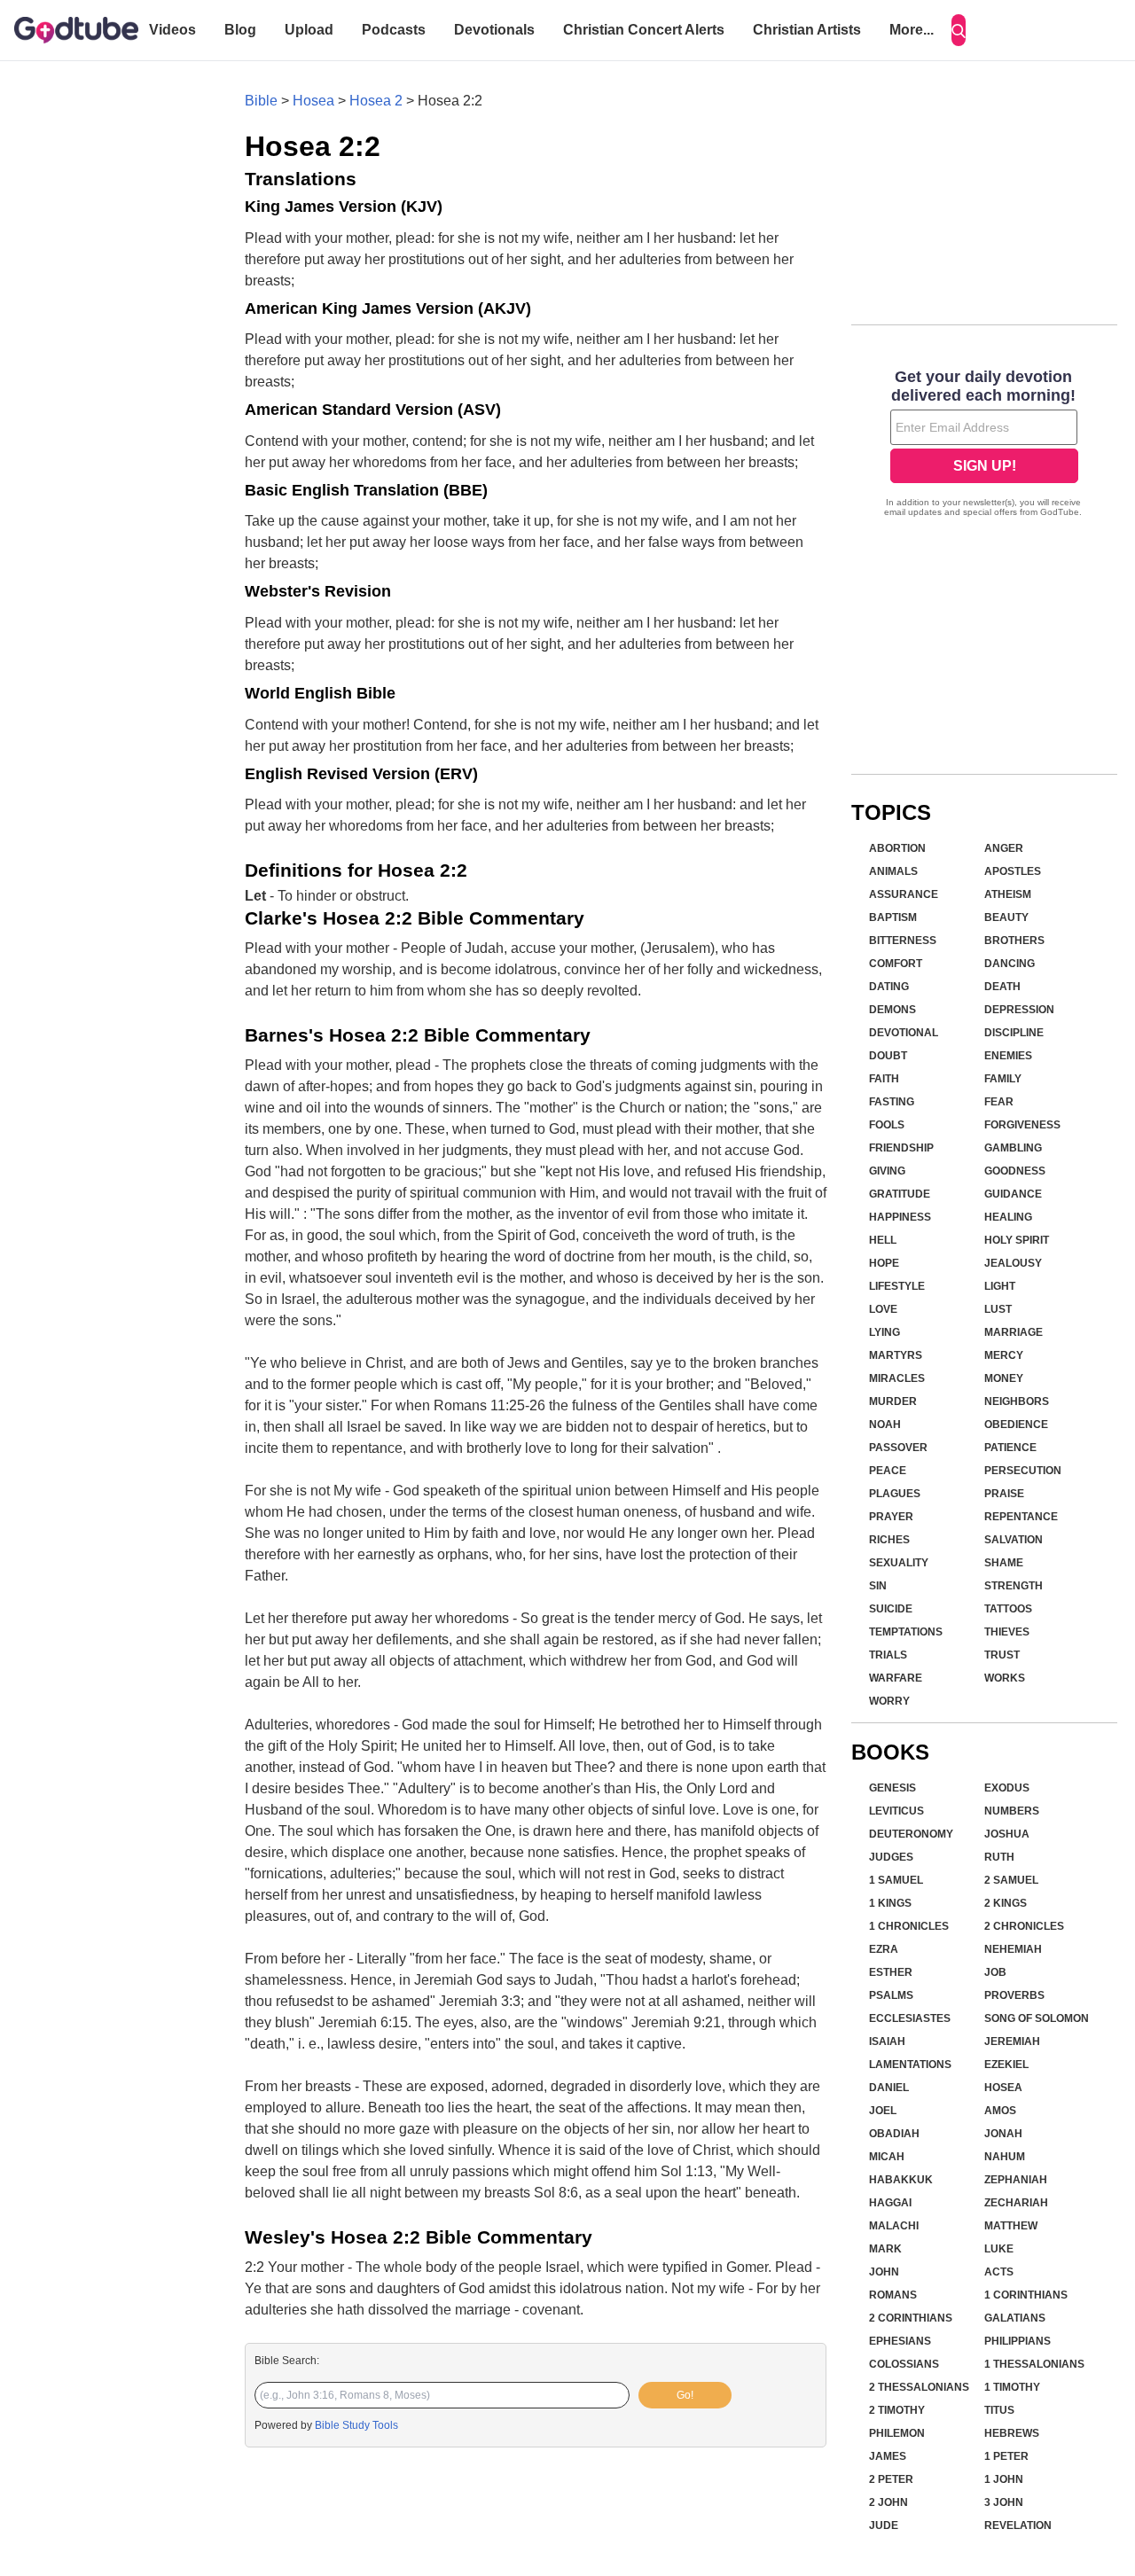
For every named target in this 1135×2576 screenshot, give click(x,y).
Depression (1019, 1010)
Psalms (891, 1995)
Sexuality (899, 1563)
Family (1003, 1079)
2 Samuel (1011, 1880)
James (888, 2456)
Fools (887, 1125)
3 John (1004, 2502)
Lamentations (910, 2065)
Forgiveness (1022, 1125)
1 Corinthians (1026, 2295)
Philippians (1018, 2341)
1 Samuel (896, 1880)
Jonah (1003, 2134)
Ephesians (900, 2341)
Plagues (895, 1494)
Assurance (904, 894)
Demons (892, 1010)
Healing (1008, 1217)
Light (1000, 1286)
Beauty (1006, 917)
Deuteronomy (911, 1834)
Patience (1010, 1448)
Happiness (900, 1217)
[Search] (959, 30)
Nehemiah (1013, 1949)
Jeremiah (1012, 2041)
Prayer (891, 1517)
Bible (261, 101)
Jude (884, 2525)
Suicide (891, 1609)
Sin (878, 1586)
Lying (885, 1332)
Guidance (1013, 1194)
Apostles (1013, 871)
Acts (999, 2272)
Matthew (1011, 2226)
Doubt (888, 1056)
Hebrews (1012, 2433)
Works (1005, 1678)
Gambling (1013, 1148)
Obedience (1016, 1425)
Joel (883, 2111)
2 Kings (1006, 1903)
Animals (893, 871)
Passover (898, 1448)
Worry (889, 1701)
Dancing (1010, 964)
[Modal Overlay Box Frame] (984, 445)
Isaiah (887, 2041)
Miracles (897, 1378)
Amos (1000, 2111)
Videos (172, 30)
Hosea (313, 101)
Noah (885, 1425)
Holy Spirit (1017, 1240)
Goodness (1015, 1171)
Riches (889, 1540)
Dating (889, 987)
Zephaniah (1016, 2180)
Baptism (893, 917)
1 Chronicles (909, 1926)
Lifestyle (897, 1286)
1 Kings (890, 1903)
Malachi (894, 2226)
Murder (893, 1401)
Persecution (1023, 1471)
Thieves (1007, 1632)
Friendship (901, 1148)
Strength (1014, 1586)
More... (912, 30)
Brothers (1014, 941)
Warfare (896, 1678)
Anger (1004, 848)
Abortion (897, 848)
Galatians (1015, 2318)
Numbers (1012, 1811)
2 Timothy (897, 2410)
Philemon (897, 2433)
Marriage (1014, 1332)
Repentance (1021, 1517)
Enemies (1008, 1056)
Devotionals (494, 30)
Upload (309, 30)
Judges (891, 1857)
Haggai (890, 2203)
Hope (884, 1263)
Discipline (1014, 1033)
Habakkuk (901, 2180)
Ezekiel (1006, 2065)
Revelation (1018, 2525)
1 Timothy (1012, 2387)
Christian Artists (807, 30)
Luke (999, 2249)
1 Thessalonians (1034, 2364)
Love (883, 1309)
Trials (888, 1655)
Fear (999, 1102)
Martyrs (896, 1355)
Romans (893, 2295)
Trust (1002, 1655)
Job (995, 1972)
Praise (1004, 1494)
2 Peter (891, 2479)
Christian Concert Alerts (644, 30)
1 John (1004, 2479)
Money (1004, 1378)
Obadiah (894, 2134)
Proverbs (1014, 1995)
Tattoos (1008, 1609)
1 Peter (1006, 2456)
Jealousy (1013, 1263)
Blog (240, 30)
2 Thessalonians (919, 2387)
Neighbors (1017, 1401)
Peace (888, 1471)
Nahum (1005, 2157)
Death (1002, 987)
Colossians (904, 2364)
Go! (685, 2395)
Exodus (1007, 1788)
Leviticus (896, 1811)
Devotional (904, 1033)
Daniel (889, 2088)
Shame (1004, 1563)
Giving (887, 1171)
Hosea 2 (376, 101)
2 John (888, 2502)
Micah (887, 2157)
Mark (885, 2249)
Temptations (906, 1632)
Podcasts (394, 30)
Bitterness (903, 941)
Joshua (1007, 1834)
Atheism (1008, 894)
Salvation (1014, 1540)
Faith (884, 1079)
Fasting (892, 1102)
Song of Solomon (1037, 2018)
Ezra (884, 1949)
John (884, 2272)
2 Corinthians (911, 2318)
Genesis (892, 1788)
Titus (999, 2410)
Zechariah (1016, 2203)
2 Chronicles (1024, 1926)
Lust (998, 1309)
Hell (883, 1240)
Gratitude (900, 1194)
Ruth (999, 1857)
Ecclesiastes (910, 2018)
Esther (891, 1972)
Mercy (1004, 1355)
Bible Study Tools (356, 2425)
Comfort (896, 964)
